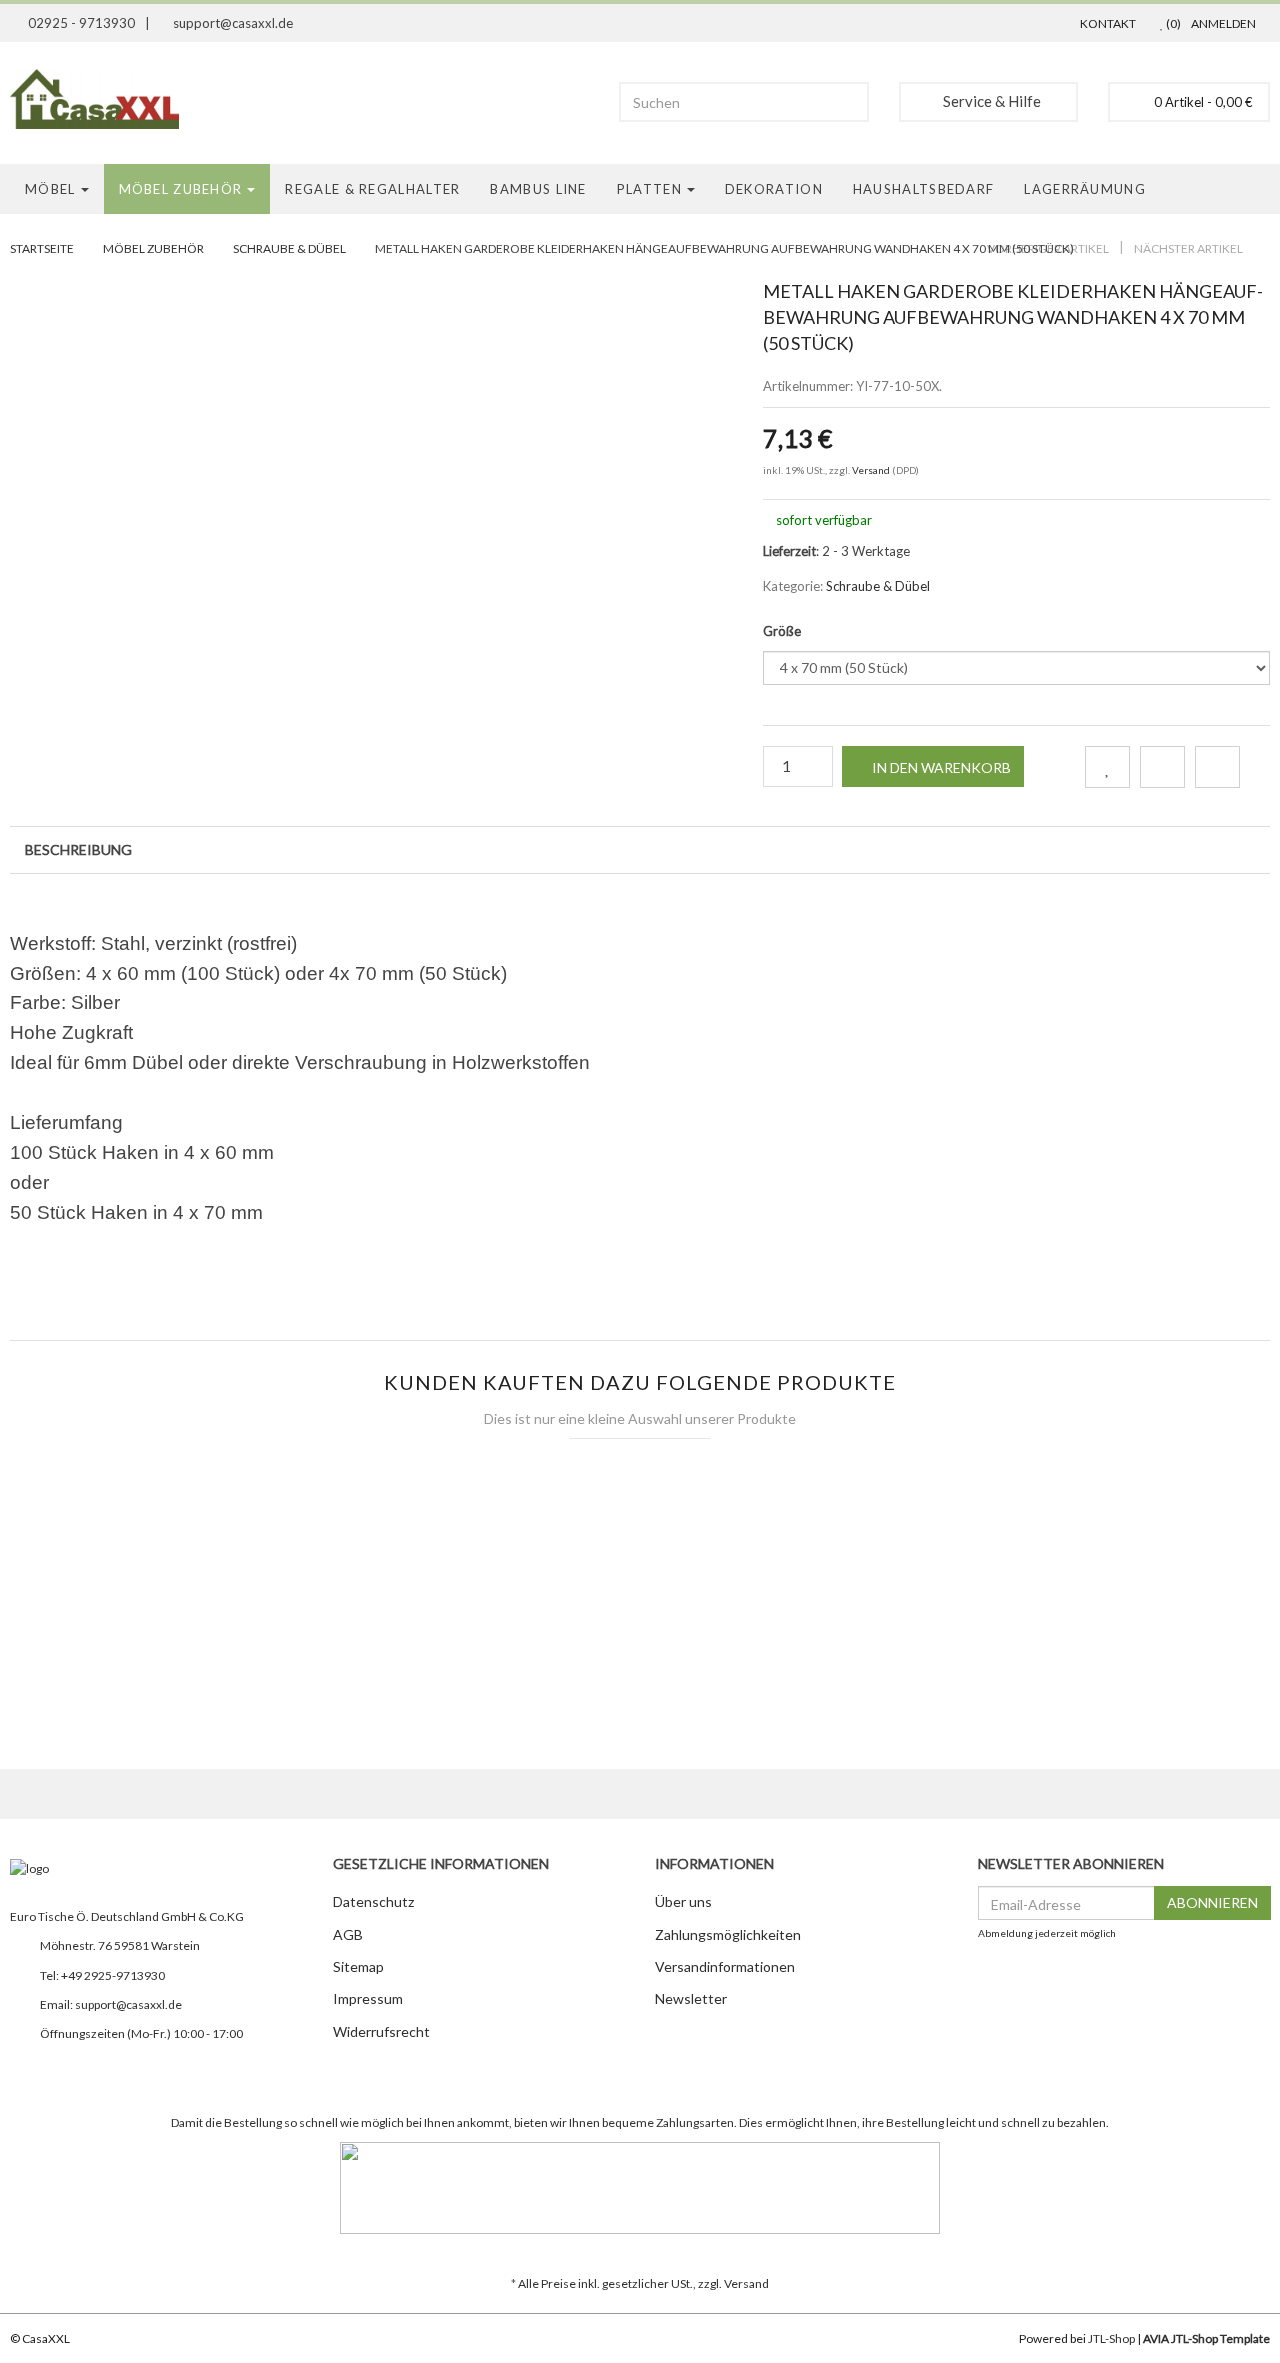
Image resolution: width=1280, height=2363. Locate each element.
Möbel (50, 189)
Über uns (683, 1901)
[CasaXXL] (102, 99)
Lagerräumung (1085, 189)
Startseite (42, 248)
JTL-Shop (1111, 2338)
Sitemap (358, 1966)
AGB (348, 1934)
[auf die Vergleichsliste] (1162, 767)
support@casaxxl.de (128, 2004)
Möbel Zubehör (181, 189)
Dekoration (774, 189)
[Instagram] (21, 2070)
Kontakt (1108, 23)
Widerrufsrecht (381, 2031)
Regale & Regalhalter (372, 189)
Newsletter (691, 1998)
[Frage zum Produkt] (1217, 767)
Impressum (368, 1998)
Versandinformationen (725, 1966)
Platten (649, 189)
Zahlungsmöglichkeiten (728, 1934)
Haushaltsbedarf (924, 189)
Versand (872, 470)
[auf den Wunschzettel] (1107, 767)
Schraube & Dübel (289, 248)
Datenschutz (373, 1901)
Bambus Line (538, 189)
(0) (1172, 23)
